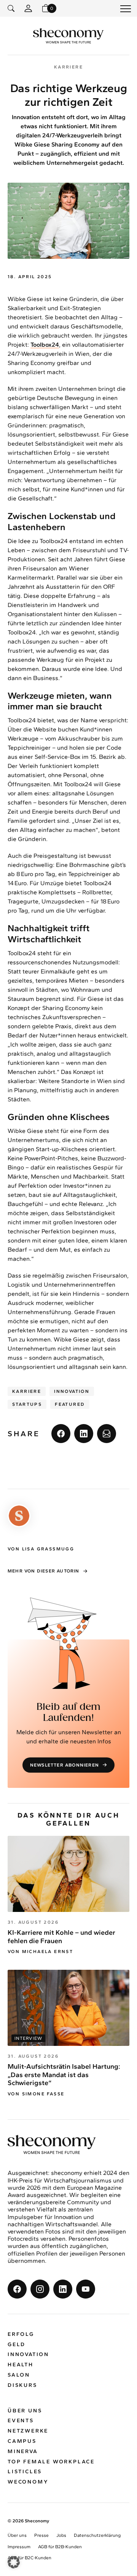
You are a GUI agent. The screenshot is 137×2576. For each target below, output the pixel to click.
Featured (70, 1404)
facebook (61, 1434)
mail (107, 1434)
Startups (27, 1404)
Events (21, 2421)
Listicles (25, 2472)
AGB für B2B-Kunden (60, 2547)
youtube (86, 2289)
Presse (41, 2535)
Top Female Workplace (51, 2462)
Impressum (19, 2547)
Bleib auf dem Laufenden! (68, 1713)
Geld (17, 2344)
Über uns (25, 2411)
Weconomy (28, 2482)
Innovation (72, 1391)
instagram (40, 2289)
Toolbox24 (45, 345)
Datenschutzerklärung (97, 2535)
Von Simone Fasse (36, 2094)
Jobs (61, 2535)
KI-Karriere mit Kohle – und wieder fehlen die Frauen (61, 1937)
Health (21, 2365)
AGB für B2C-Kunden (29, 2558)
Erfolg (21, 2334)
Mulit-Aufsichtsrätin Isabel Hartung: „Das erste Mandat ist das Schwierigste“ (64, 2075)
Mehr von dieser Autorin (44, 1571)
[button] (14, 2562)
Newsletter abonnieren (65, 1765)
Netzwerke (28, 2431)
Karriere (27, 1391)
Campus (22, 2441)
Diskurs (22, 2385)
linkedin (84, 1434)
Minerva (23, 2451)
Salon (19, 2375)
